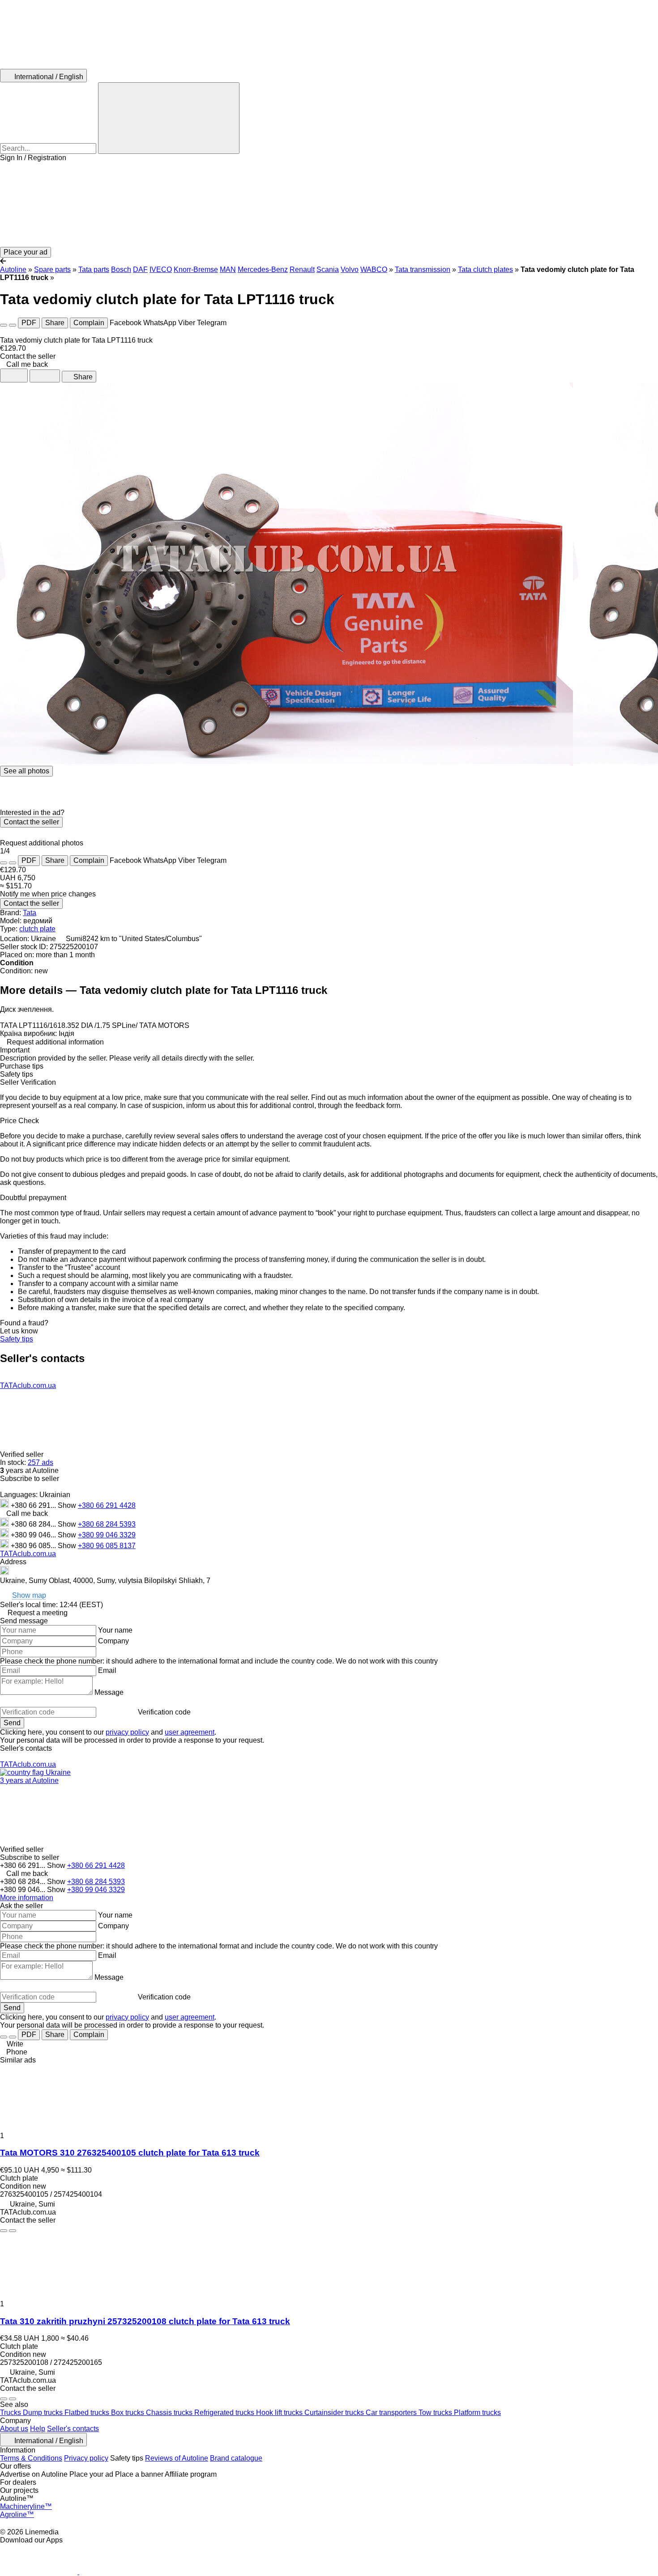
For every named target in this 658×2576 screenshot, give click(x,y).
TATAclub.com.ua (28, 1386)
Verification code (164, 1712)
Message (109, 1692)
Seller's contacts (73, 2429)
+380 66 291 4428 (107, 1505)
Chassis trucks (170, 2413)
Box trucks (128, 2413)
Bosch (121, 269)
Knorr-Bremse (196, 269)
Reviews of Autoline (177, 2458)
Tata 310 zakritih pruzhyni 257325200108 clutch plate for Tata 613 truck (145, 2321)
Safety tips (17, 1339)
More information (27, 1898)
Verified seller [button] (23, 1454)
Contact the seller (31, 822)
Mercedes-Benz (263, 269)
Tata (30, 913)
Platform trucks (477, 2413)
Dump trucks (44, 2413)
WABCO (374, 269)
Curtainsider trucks (335, 2413)
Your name (115, 1630)
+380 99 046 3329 (107, 1535)
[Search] (169, 118)
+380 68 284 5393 (107, 1524)
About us (14, 2429)
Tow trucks (436, 2413)
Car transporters (392, 2413)
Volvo (350, 269)
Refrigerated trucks (225, 2413)
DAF (140, 269)
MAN (228, 269)
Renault (302, 269)
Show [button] (68, 1505)
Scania (328, 269)
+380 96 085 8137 (107, 1546)
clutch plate (37, 929)
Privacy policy (86, 2458)
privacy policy (127, 1732)
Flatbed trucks (88, 2413)
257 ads (41, 1462)
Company (113, 1641)
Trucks (11, 2413)
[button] (329, 204)
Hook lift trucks (280, 2413)
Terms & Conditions (31, 2458)
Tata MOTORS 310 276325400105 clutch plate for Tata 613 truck (130, 2153)
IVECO (161, 269)
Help (38, 2429)
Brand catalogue (236, 2458)
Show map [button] (29, 1596)
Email (107, 1670)
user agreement (190, 1732)
